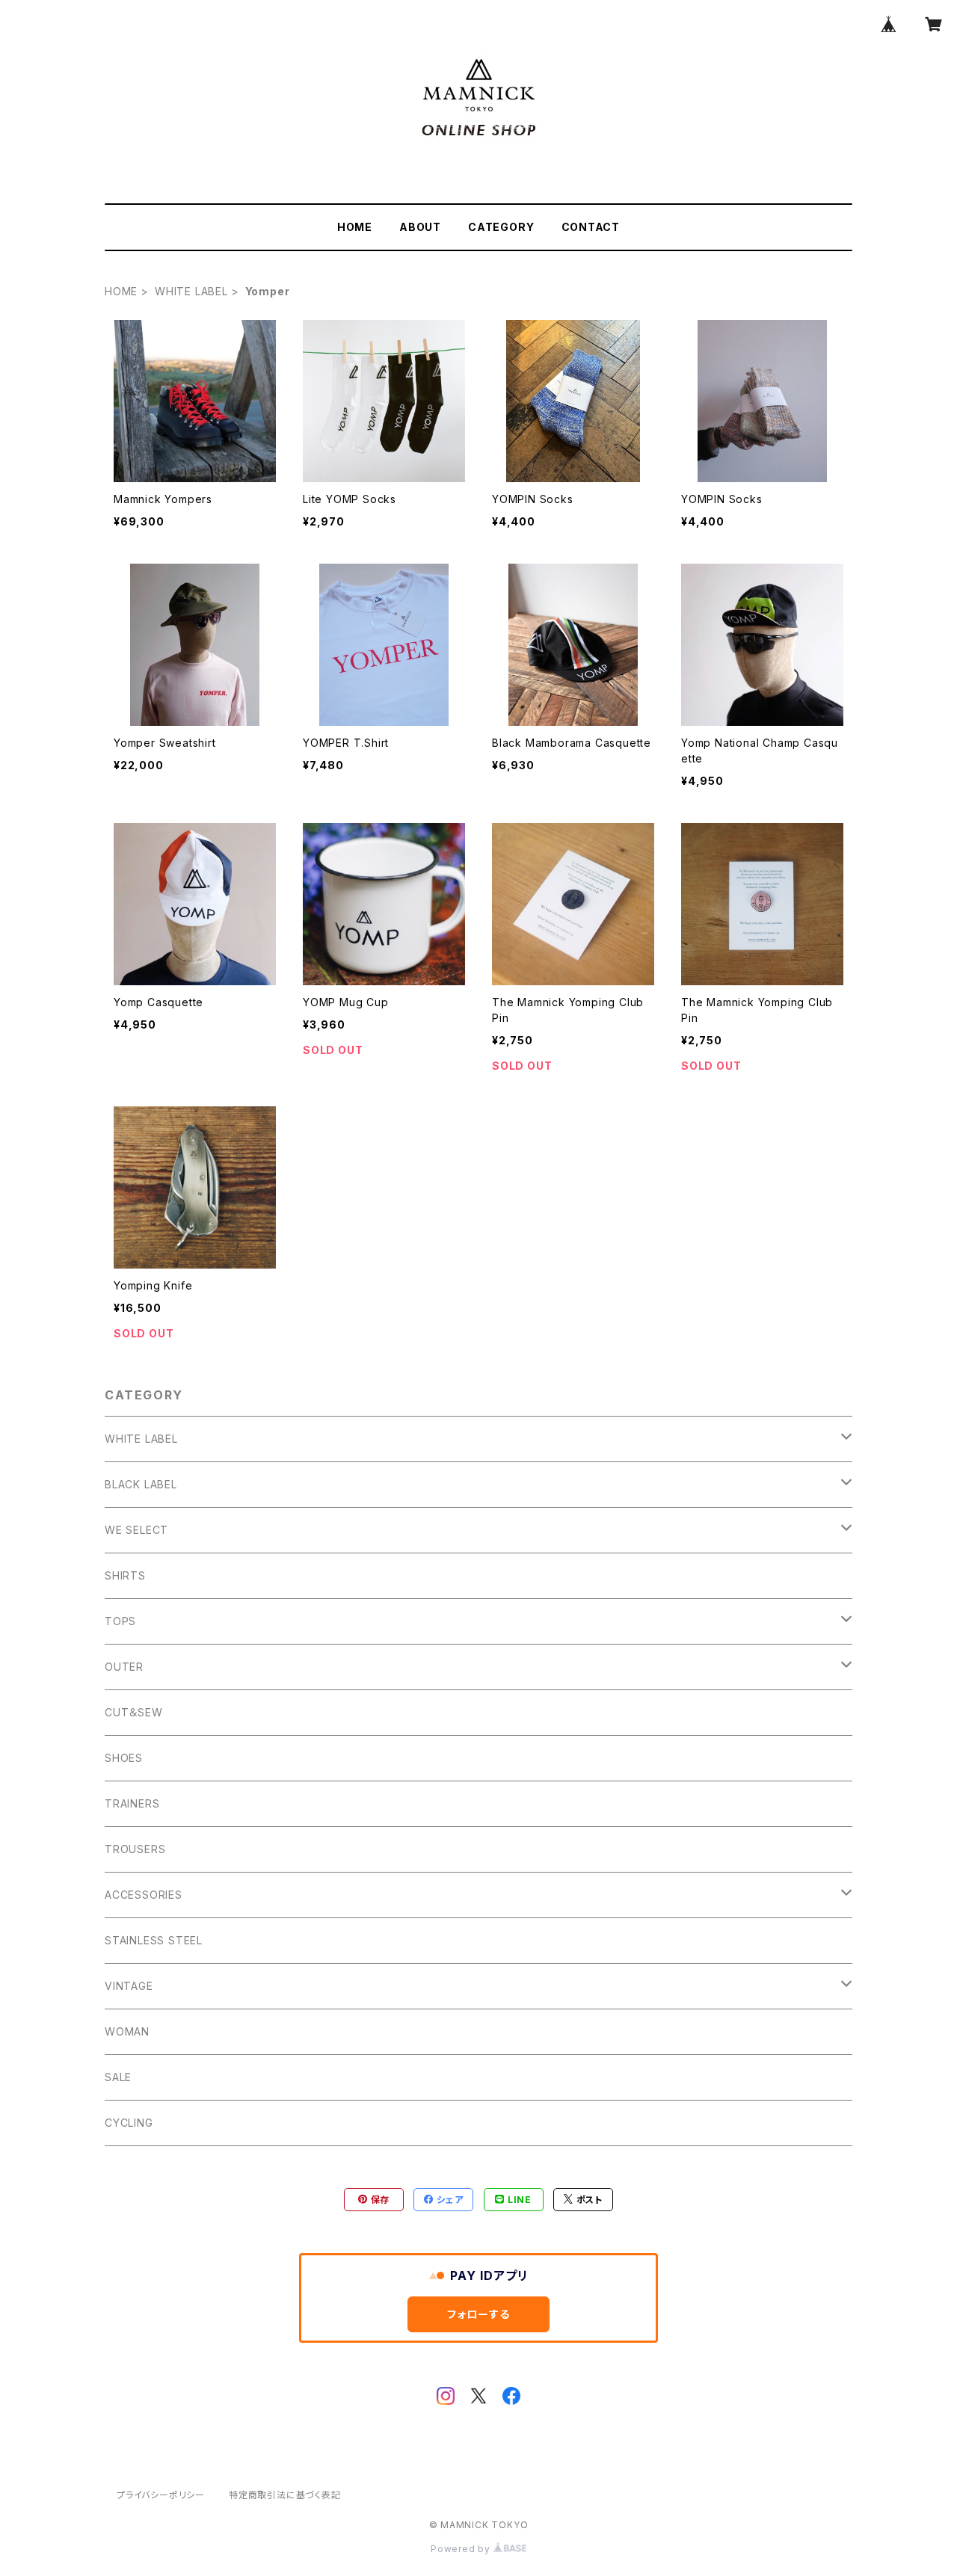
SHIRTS (125, 1575)
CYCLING (129, 2123)
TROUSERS (135, 1849)
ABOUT (420, 227)
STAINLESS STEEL (154, 1940)
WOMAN (127, 2031)
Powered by (462, 2549)
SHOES (124, 1758)
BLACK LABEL (141, 1484)
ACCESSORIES (144, 1895)
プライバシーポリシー (161, 2495)
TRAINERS (132, 1803)
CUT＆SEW (134, 1712)
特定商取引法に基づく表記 (285, 2495)
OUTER (124, 1667)
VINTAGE (129, 1986)
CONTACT (591, 227)
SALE (118, 2077)
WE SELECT (136, 1530)
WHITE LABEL (191, 291)
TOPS (120, 1621)
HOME (355, 227)
